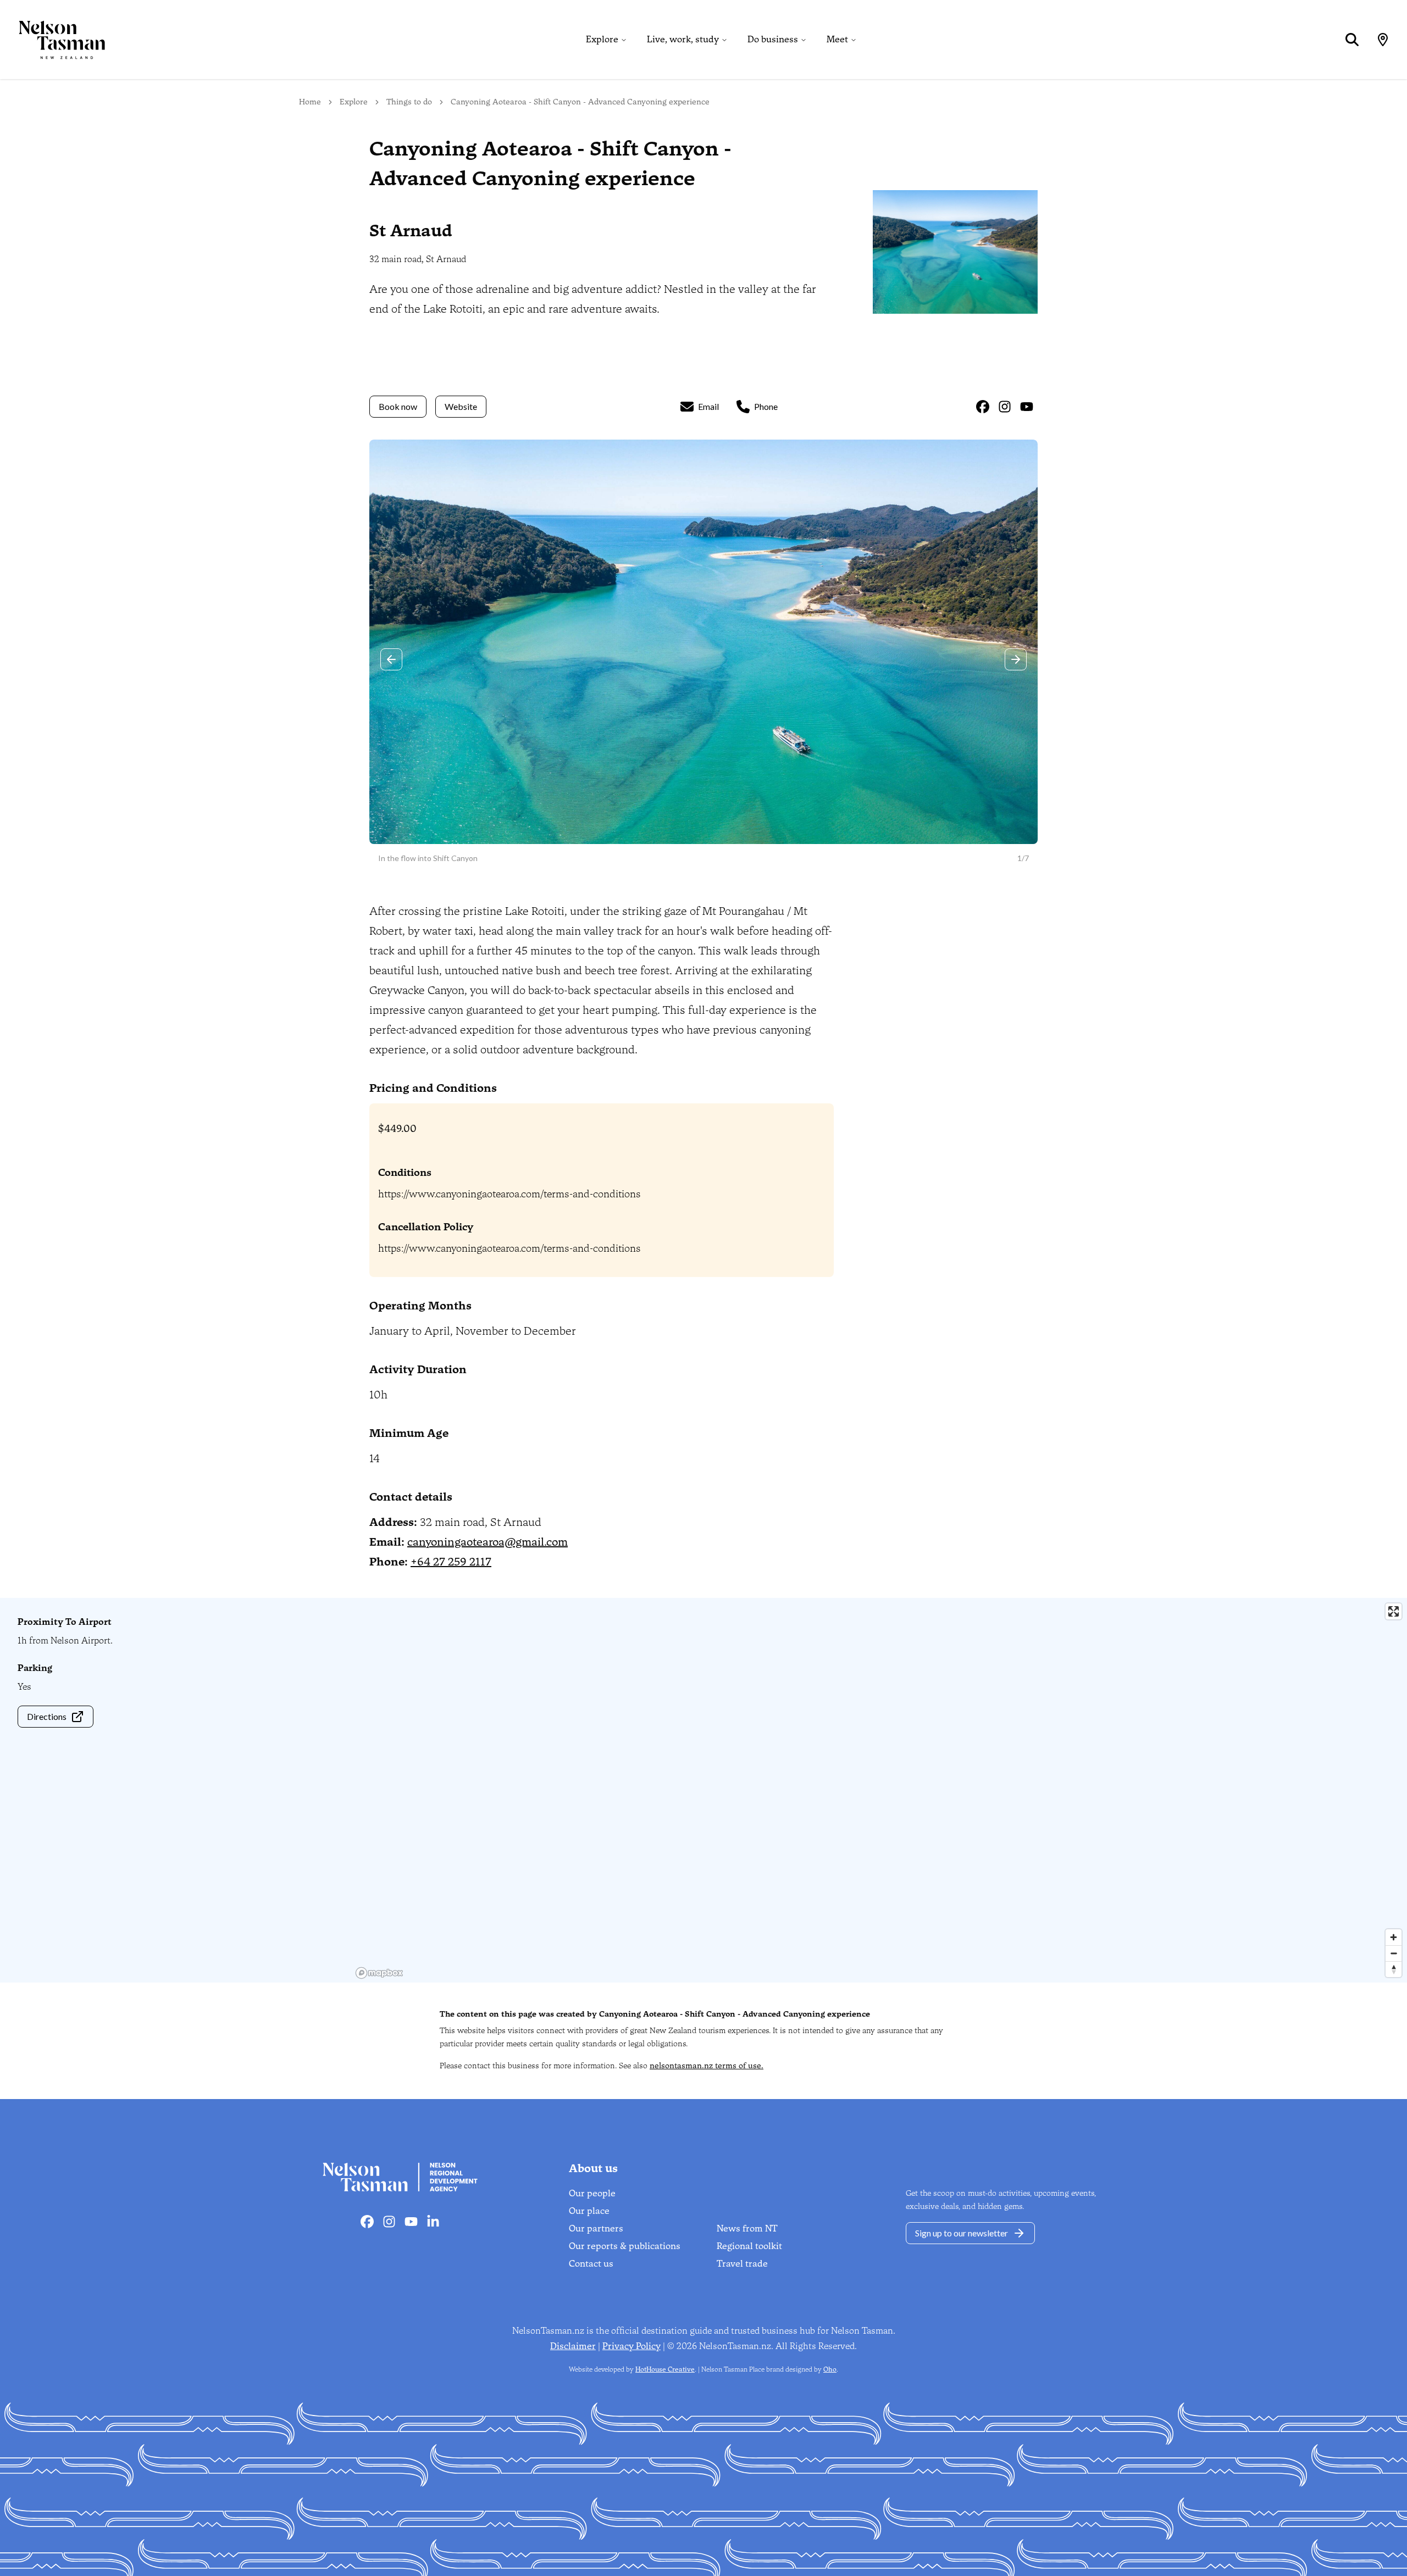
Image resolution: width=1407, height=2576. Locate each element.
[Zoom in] (1394, 1937)
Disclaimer (573, 2346)
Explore (602, 39)
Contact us (591, 2264)
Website (461, 406)
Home (310, 102)
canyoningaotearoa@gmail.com (488, 1542)
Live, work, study (683, 39)
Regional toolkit (749, 2246)
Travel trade (742, 2264)
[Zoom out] (1394, 1953)
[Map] (1383, 40)
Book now (398, 406)
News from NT (747, 2228)
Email (708, 406)
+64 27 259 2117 (451, 1562)
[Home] (53, 40)
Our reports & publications (625, 2246)
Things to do (409, 102)
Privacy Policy (632, 2346)
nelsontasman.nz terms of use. (707, 2066)
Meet (837, 39)
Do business (773, 39)
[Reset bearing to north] (1394, 1969)
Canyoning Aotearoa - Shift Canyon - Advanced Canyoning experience (580, 102)
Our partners (596, 2228)
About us (593, 2168)
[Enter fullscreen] (1394, 1611)
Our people (592, 2193)
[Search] (1352, 40)
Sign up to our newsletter (962, 2233)
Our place (589, 2211)
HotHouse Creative (665, 2369)
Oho (830, 2369)
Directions (47, 1716)
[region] (879, 1790)
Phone (766, 406)
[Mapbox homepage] (379, 1973)
